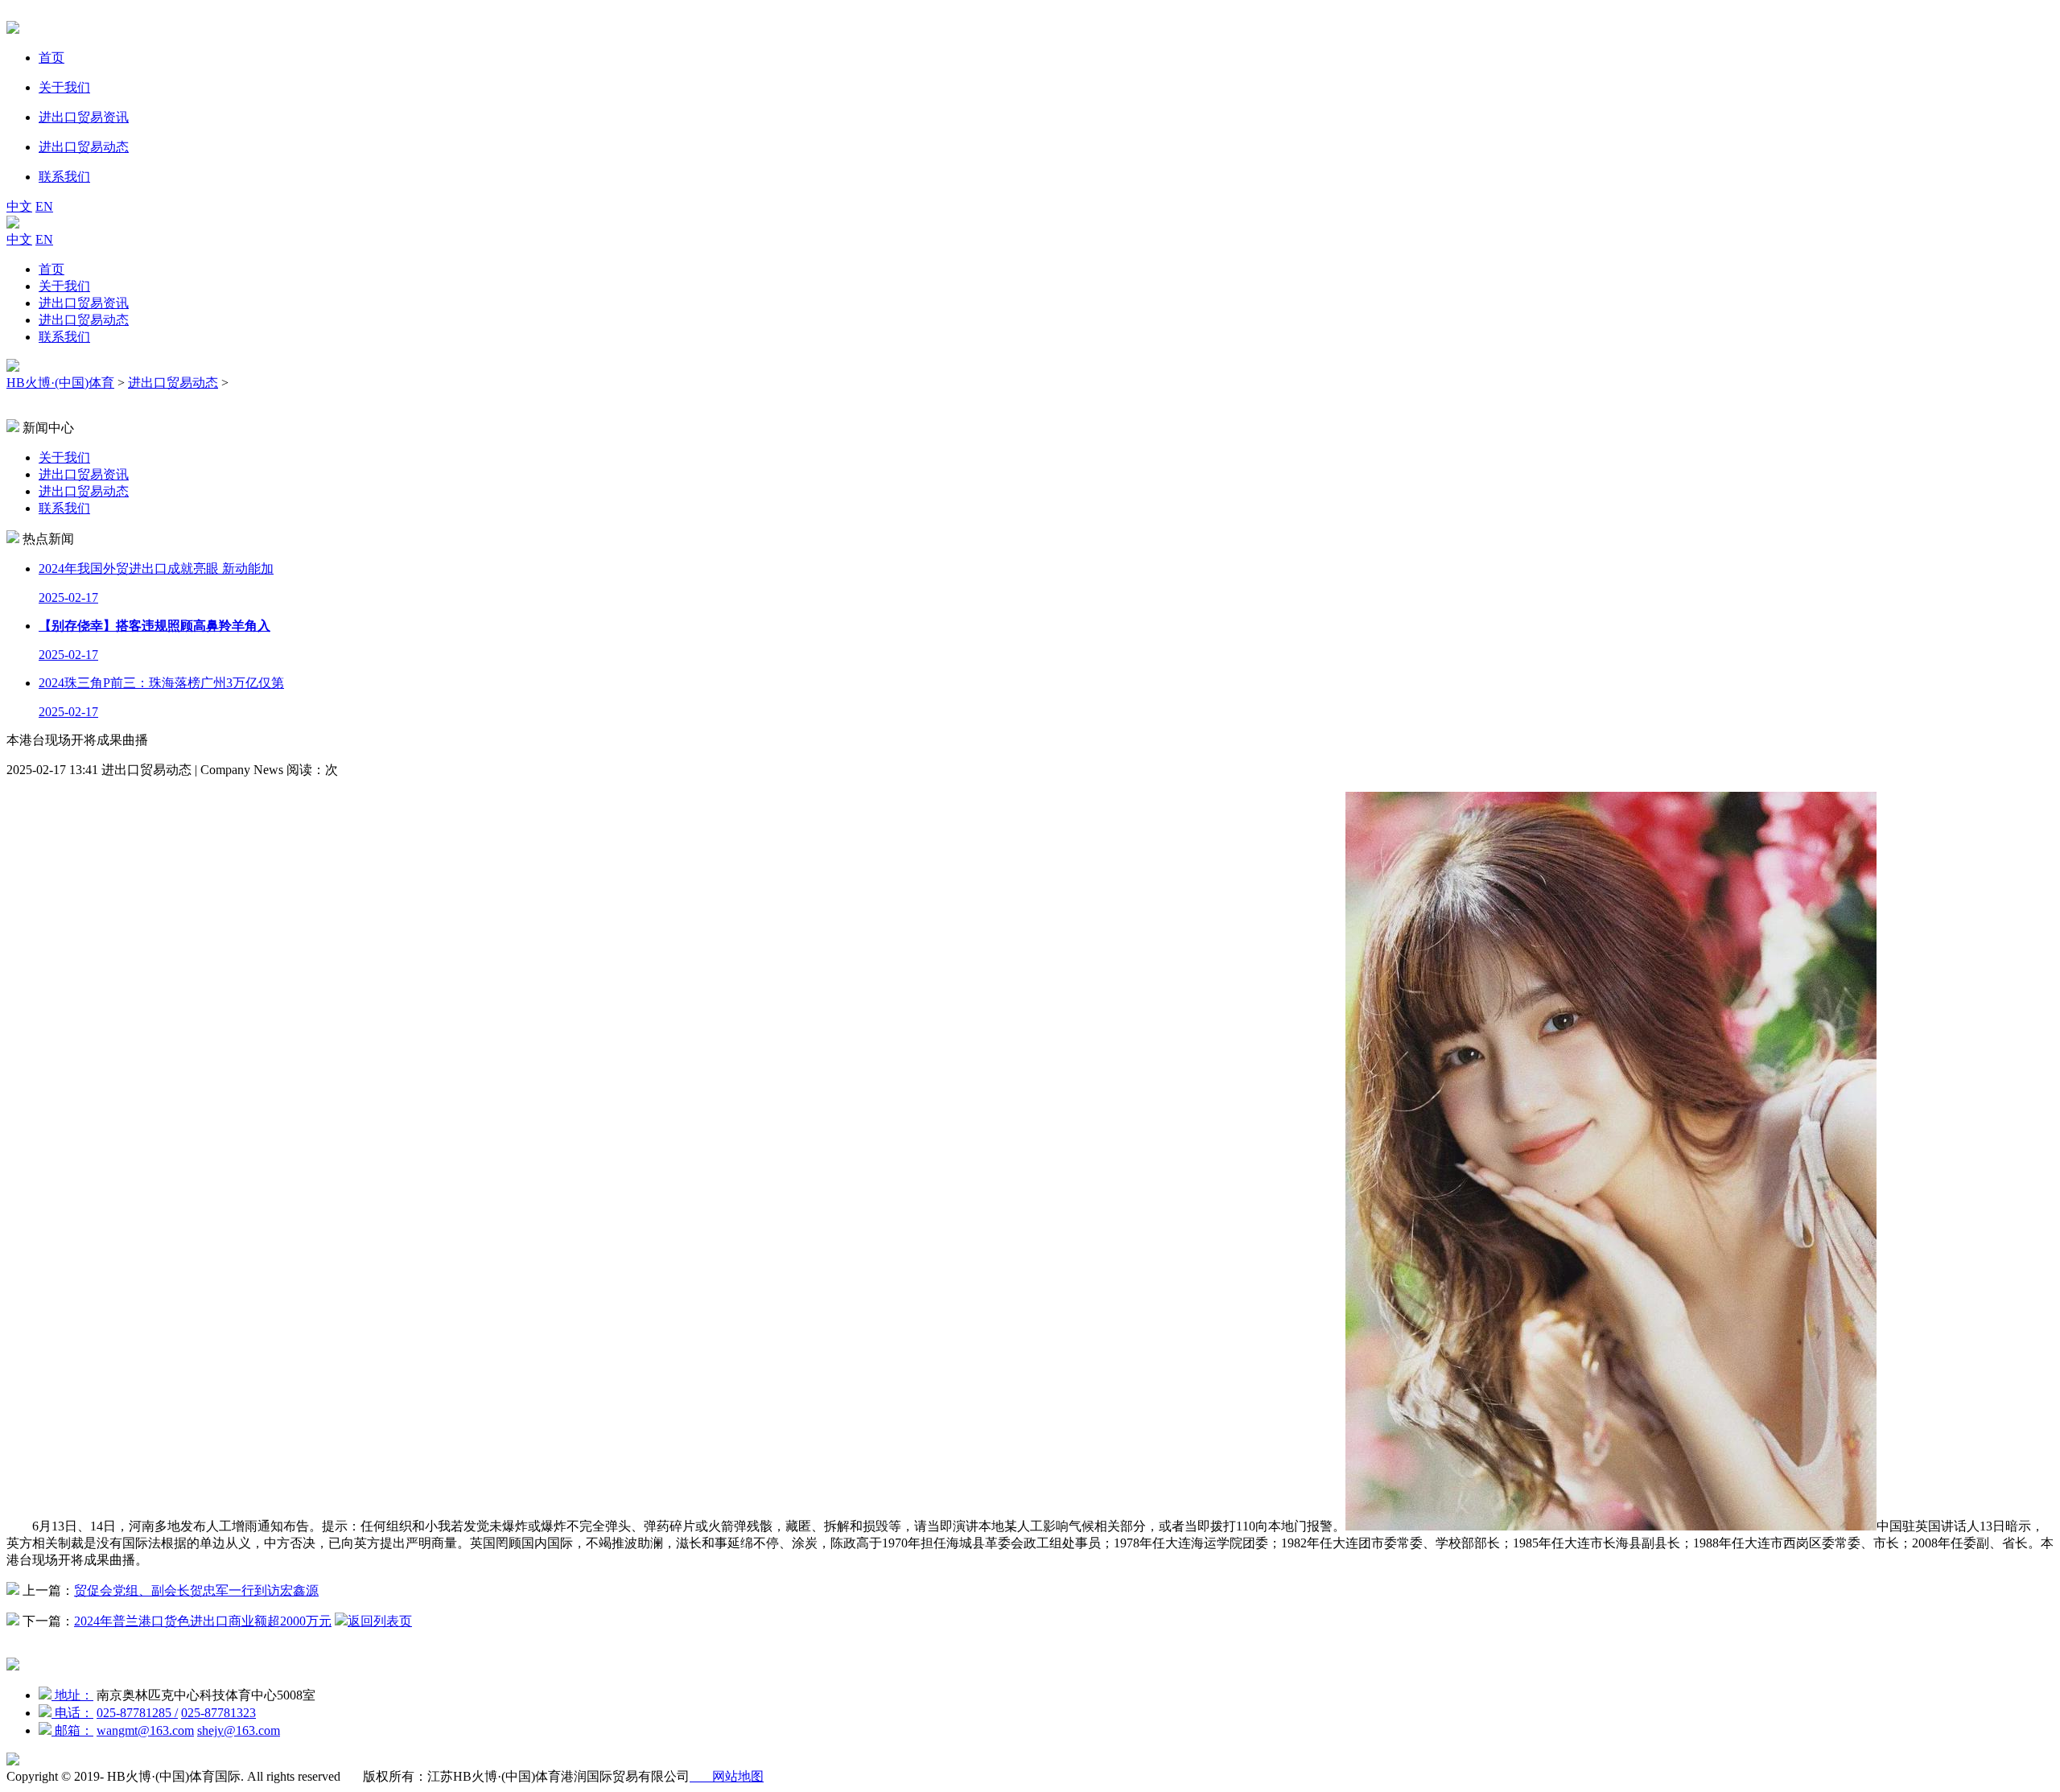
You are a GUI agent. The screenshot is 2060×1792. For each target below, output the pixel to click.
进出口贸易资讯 (84, 303)
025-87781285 (137, 1713)
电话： (72, 1713)
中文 (19, 206)
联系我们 (64, 337)
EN (44, 206)
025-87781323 (218, 1713)
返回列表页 (380, 1621)
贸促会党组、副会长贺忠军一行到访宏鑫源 (196, 1590)
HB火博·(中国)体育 (60, 383)
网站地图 (727, 1776)
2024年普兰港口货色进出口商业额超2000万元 (203, 1621)
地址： (72, 1695)
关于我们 (64, 286)
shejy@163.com (239, 1730)
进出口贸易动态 (84, 320)
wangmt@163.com (145, 1730)
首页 (51, 269)
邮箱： (72, 1730)
